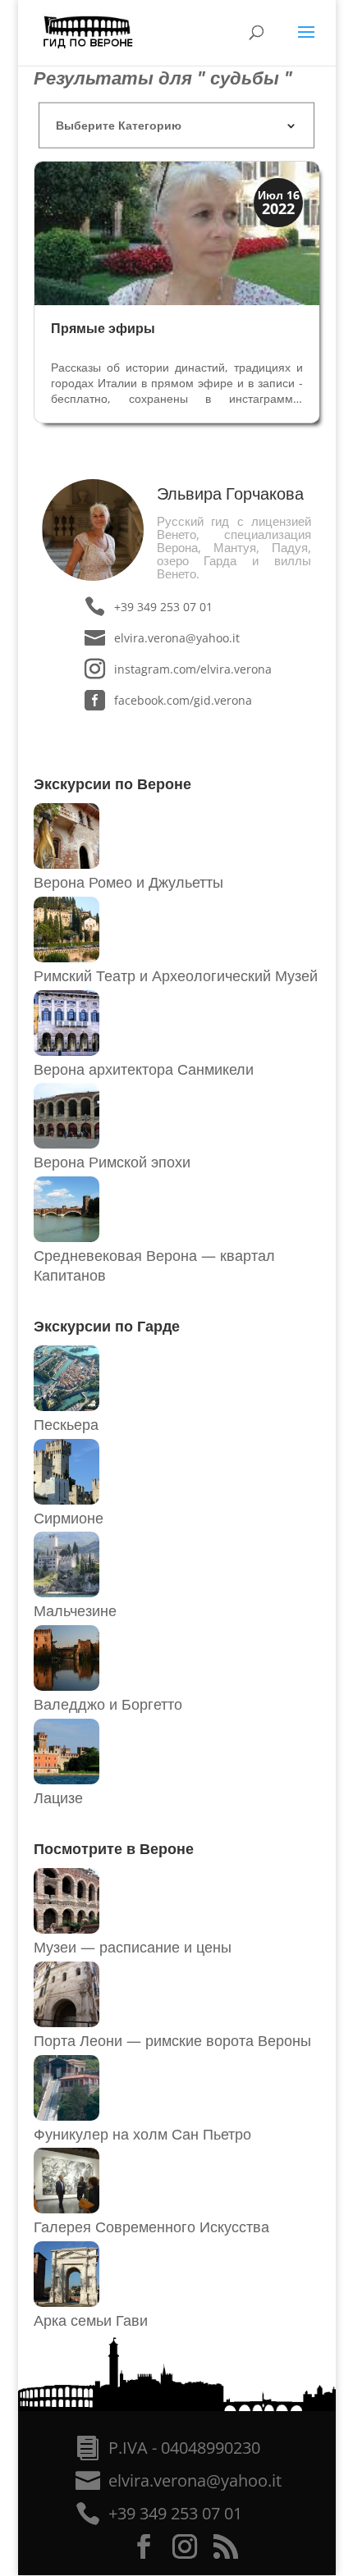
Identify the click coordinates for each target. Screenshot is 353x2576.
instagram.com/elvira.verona (193, 669)
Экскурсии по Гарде (107, 1326)
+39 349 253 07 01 (163, 607)
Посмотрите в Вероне (114, 1848)
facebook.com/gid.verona (183, 700)
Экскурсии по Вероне (112, 783)
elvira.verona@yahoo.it (177, 638)
